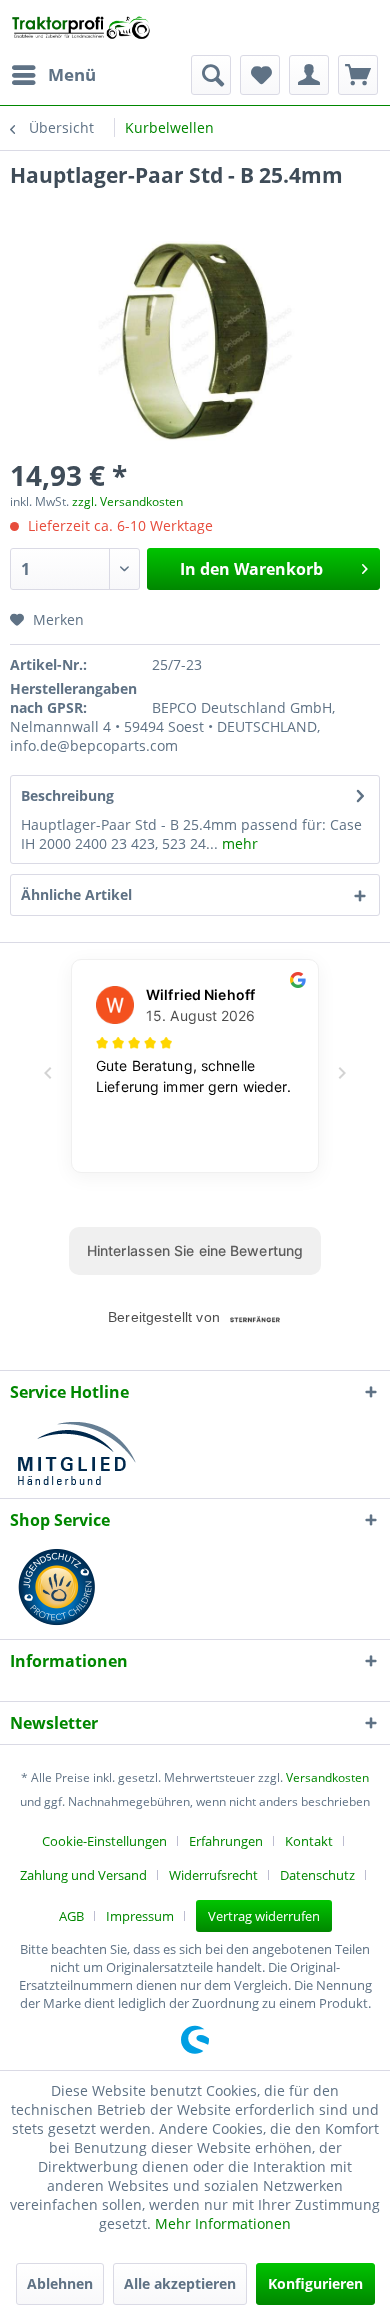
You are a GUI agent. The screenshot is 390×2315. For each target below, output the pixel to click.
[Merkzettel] (260, 75)
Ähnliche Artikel (76, 894)
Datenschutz (317, 1875)
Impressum (140, 1916)
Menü (72, 74)
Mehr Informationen (223, 2223)
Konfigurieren (315, 2283)
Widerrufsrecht (213, 1875)
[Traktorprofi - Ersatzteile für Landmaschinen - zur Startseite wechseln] (84, 27)
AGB (71, 1916)
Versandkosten (327, 1777)
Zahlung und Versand (83, 1875)
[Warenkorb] (358, 75)
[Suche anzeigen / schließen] (211, 75)
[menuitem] (53, 75)
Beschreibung (67, 795)
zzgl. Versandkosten (127, 501)
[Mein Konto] (309, 75)
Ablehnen (60, 2283)
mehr (238, 843)
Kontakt (309, 1841)
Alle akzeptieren (180, 2283)
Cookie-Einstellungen (104, 1841)
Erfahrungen (226, 1841)
